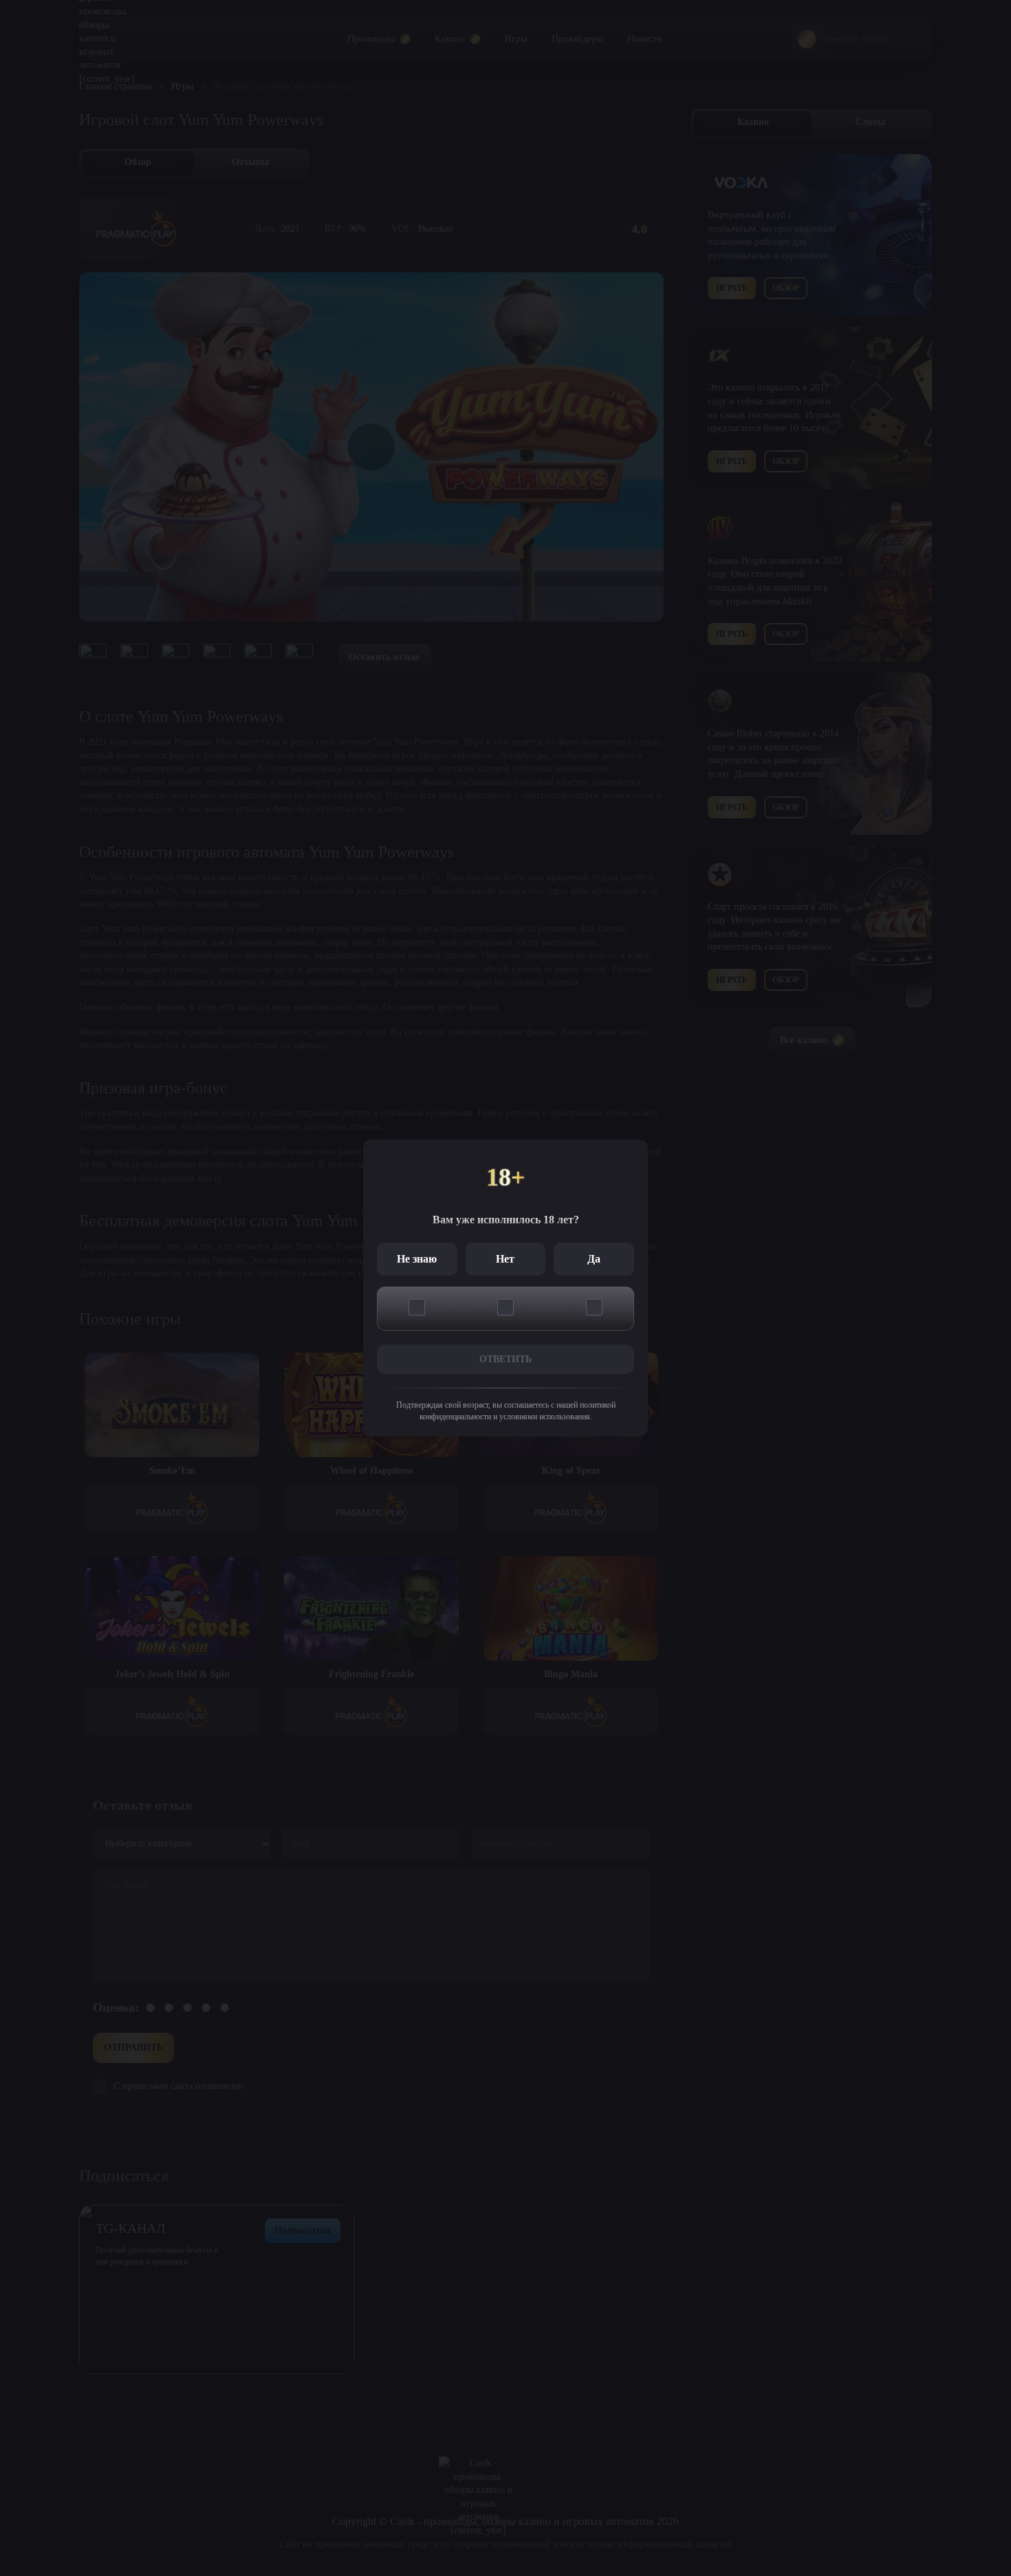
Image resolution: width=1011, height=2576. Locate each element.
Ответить (505, 1359)
